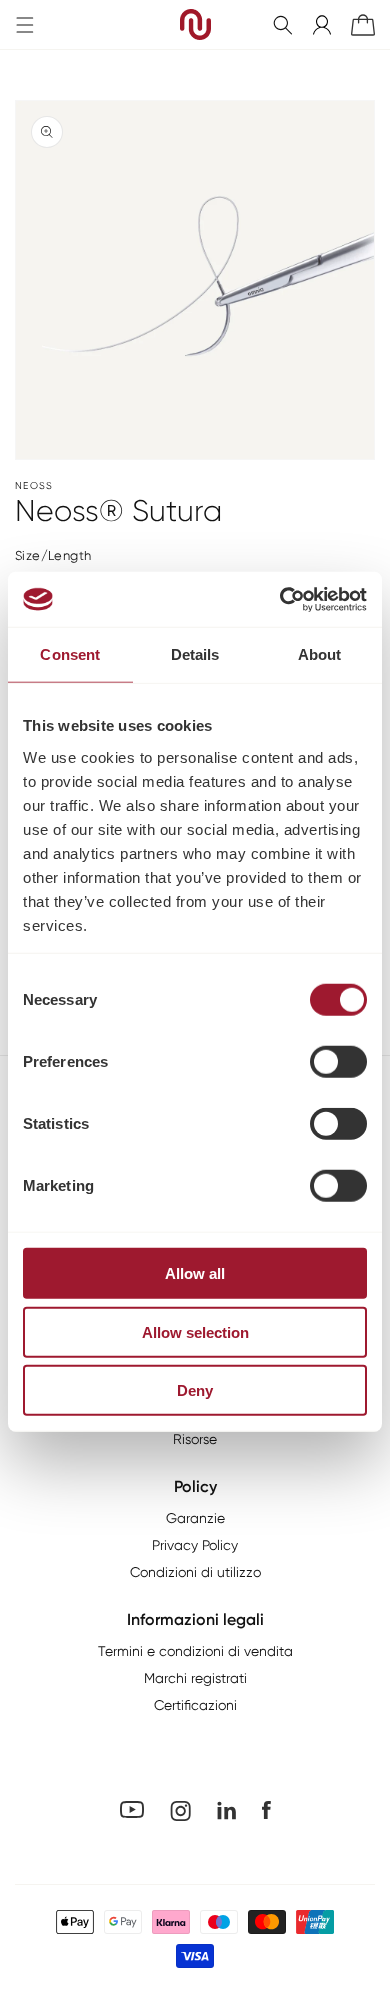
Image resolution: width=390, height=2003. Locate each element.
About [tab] (320, 654)
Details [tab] (195, 654)
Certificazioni (195, 1705)
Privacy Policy (195, 1545)
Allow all (195, 1273)
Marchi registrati (195, 1678)
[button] (283, 25)
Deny (195, 1390)
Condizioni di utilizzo (195, 1572)
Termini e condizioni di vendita (195, 1651)
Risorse (195, 1439)
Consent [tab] (70, 654)
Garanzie (195, 1518)
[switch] (338, 1062)
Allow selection (195, 1331)
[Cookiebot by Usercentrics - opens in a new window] (280, 599)
